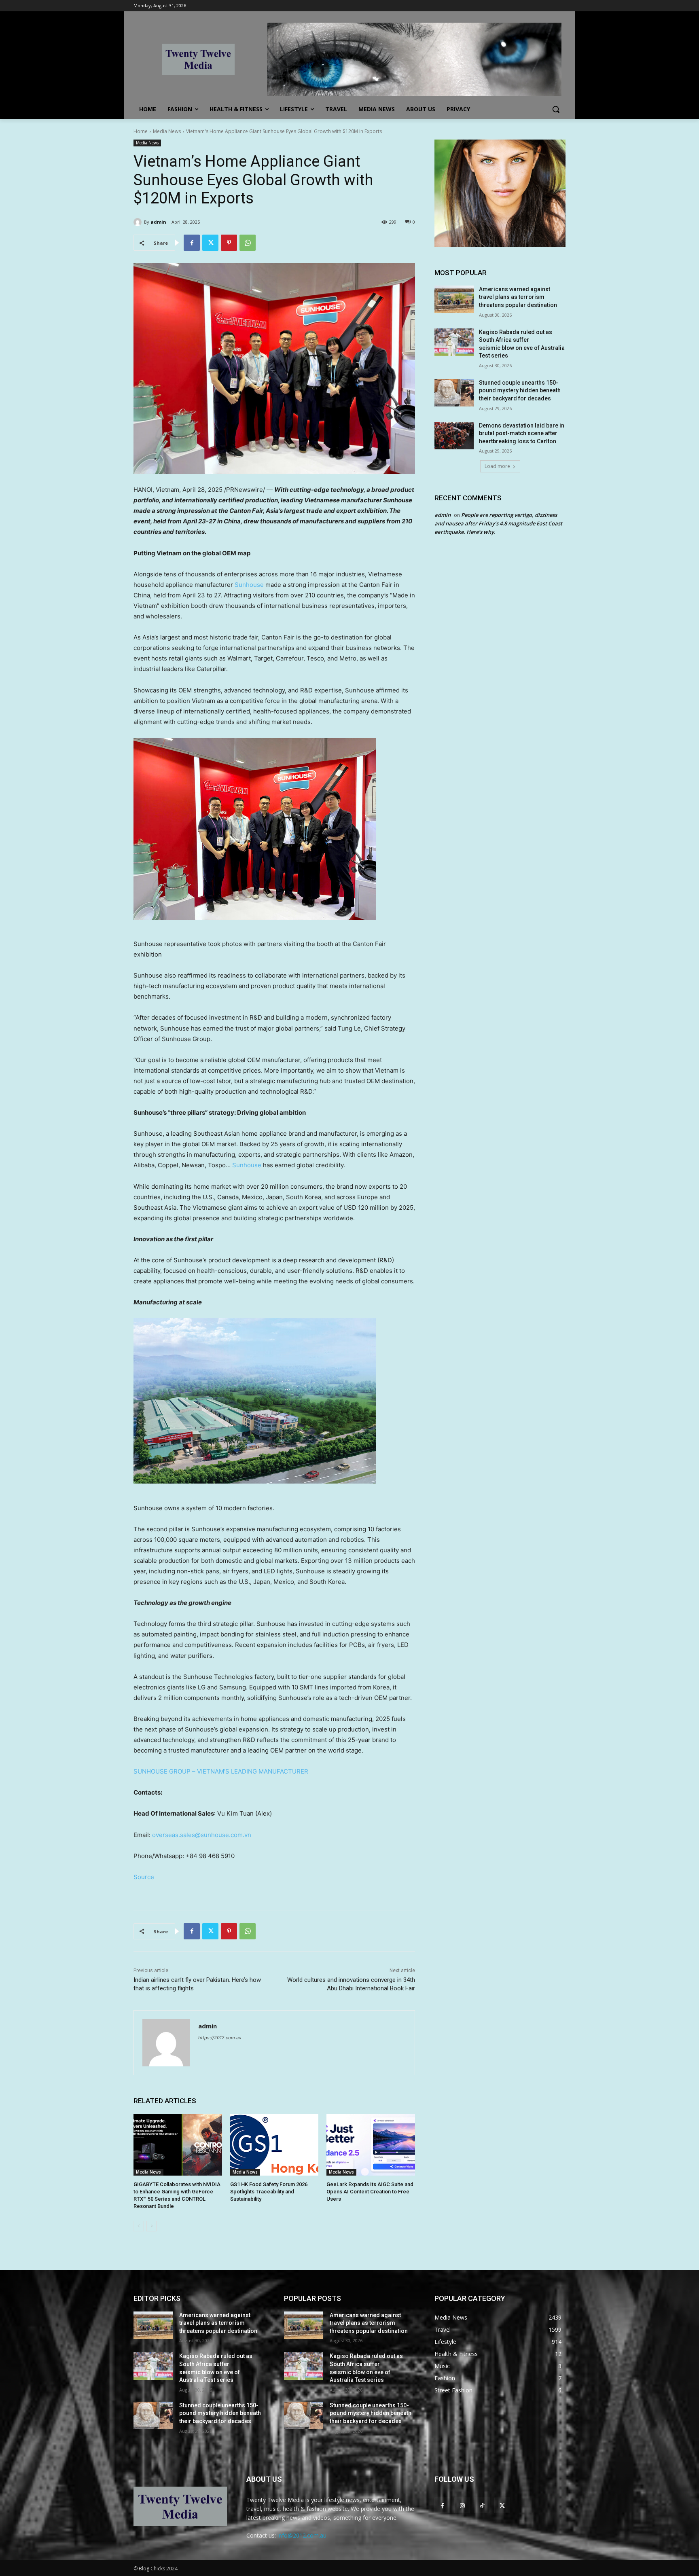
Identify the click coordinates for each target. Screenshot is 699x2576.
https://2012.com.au (220, 2038)
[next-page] (151, 2226)
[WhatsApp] (248, 243)
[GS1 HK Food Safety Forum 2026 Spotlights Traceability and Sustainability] (274, 2145)
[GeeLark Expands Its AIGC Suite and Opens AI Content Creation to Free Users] (371, 2145)
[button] (556, 109)
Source (144, 1877)
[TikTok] (482, 2505)
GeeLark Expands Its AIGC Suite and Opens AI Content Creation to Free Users (370, 2192)
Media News (167, 131)
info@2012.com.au (302, 2535)
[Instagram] (462, 2505)
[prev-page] (139, 2226)
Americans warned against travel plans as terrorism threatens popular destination (518, 297)
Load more (497, 466)
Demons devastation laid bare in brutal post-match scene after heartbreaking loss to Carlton (522, 433)
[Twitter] (210, 243)
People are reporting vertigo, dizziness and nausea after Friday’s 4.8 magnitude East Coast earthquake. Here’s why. (498, 523)
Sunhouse (249, 585)
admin (158, 222)
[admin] (139, 222)
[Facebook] (192, 243)
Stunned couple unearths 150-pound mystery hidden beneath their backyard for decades (520, 391)
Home (141, 131)
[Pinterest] (229, 243)
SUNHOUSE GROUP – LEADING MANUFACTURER (221, 1771)
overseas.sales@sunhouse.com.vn (202, 1835)
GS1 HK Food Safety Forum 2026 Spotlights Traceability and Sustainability (269, 2192)
